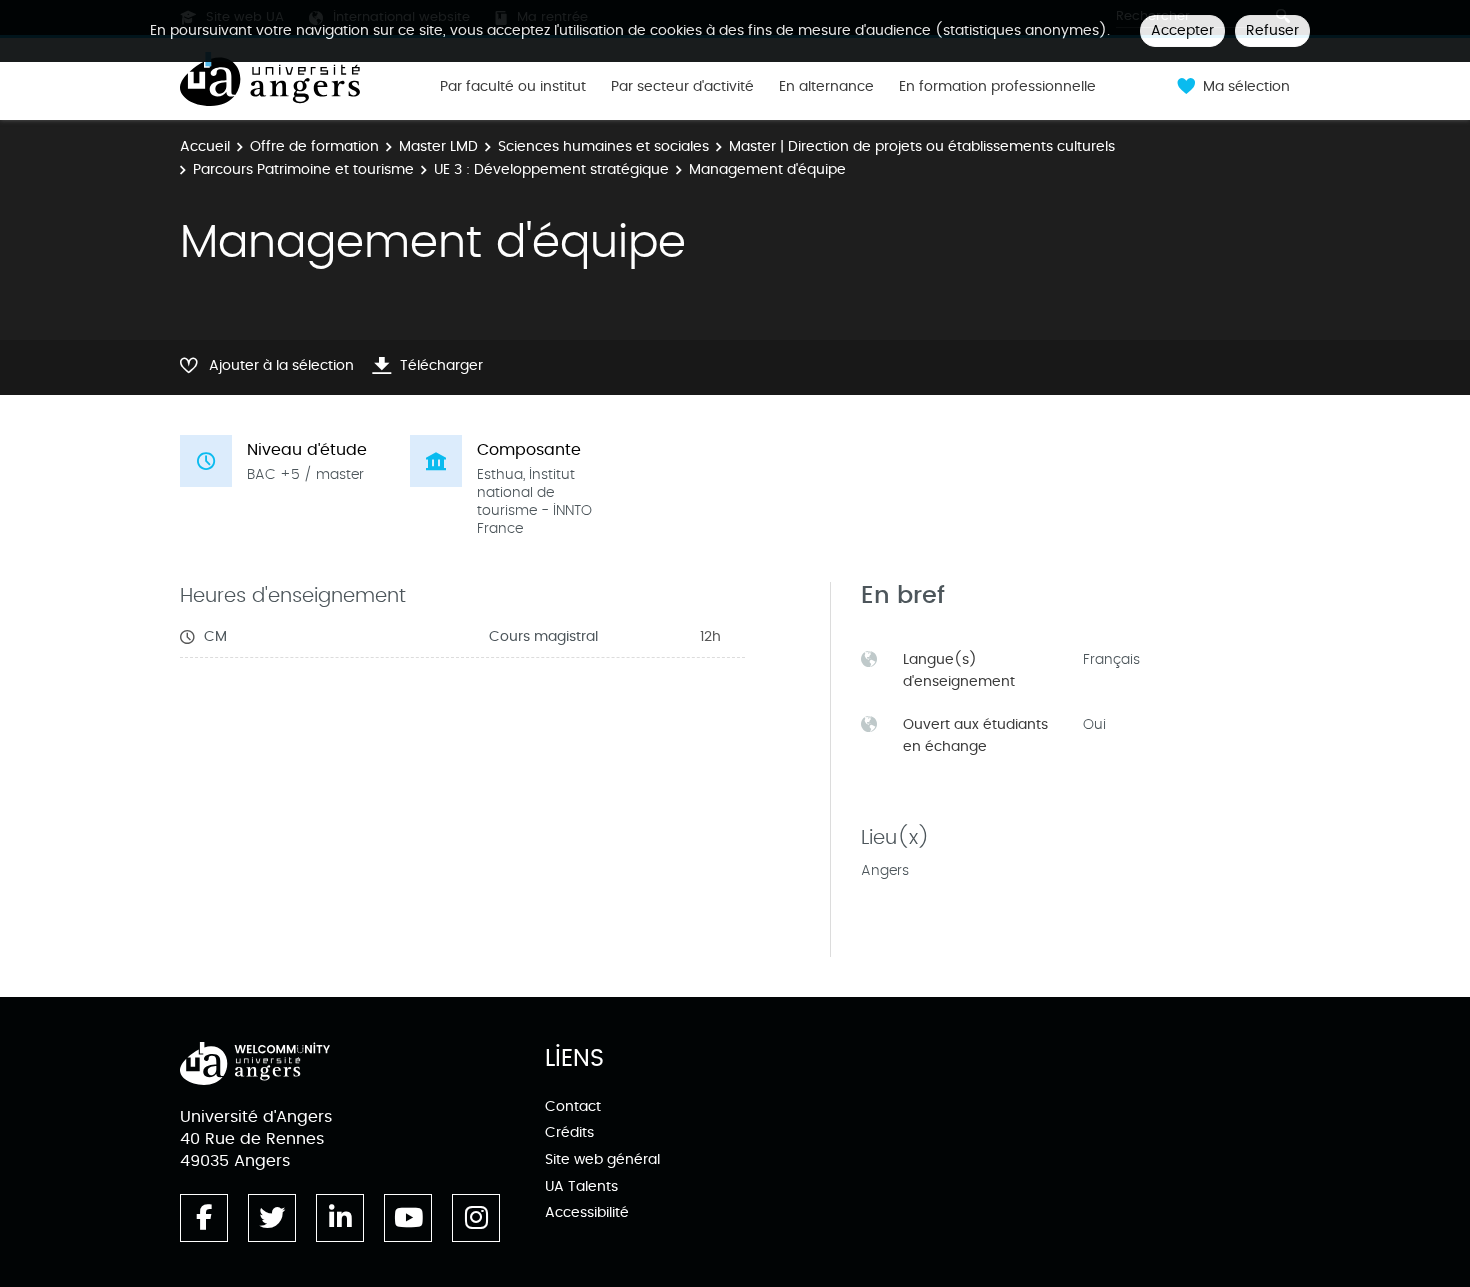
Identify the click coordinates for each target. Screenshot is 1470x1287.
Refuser (1272, 30)
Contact (573, 1106)
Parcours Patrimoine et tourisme (303, 169)
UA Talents (581, 1186)
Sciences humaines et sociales (603, 146)
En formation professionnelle (997, 87)
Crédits (569, 1132)
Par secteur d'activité (682, 87)
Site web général (602, 1159)
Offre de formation (314, 146)
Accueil (205, 146)
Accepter (1182, 30)
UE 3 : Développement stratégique (551, 169)
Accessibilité (587, 1212)
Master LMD (438, 146)
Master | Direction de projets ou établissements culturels (922, 146)
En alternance (826, 87)
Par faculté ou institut (513, 87)
